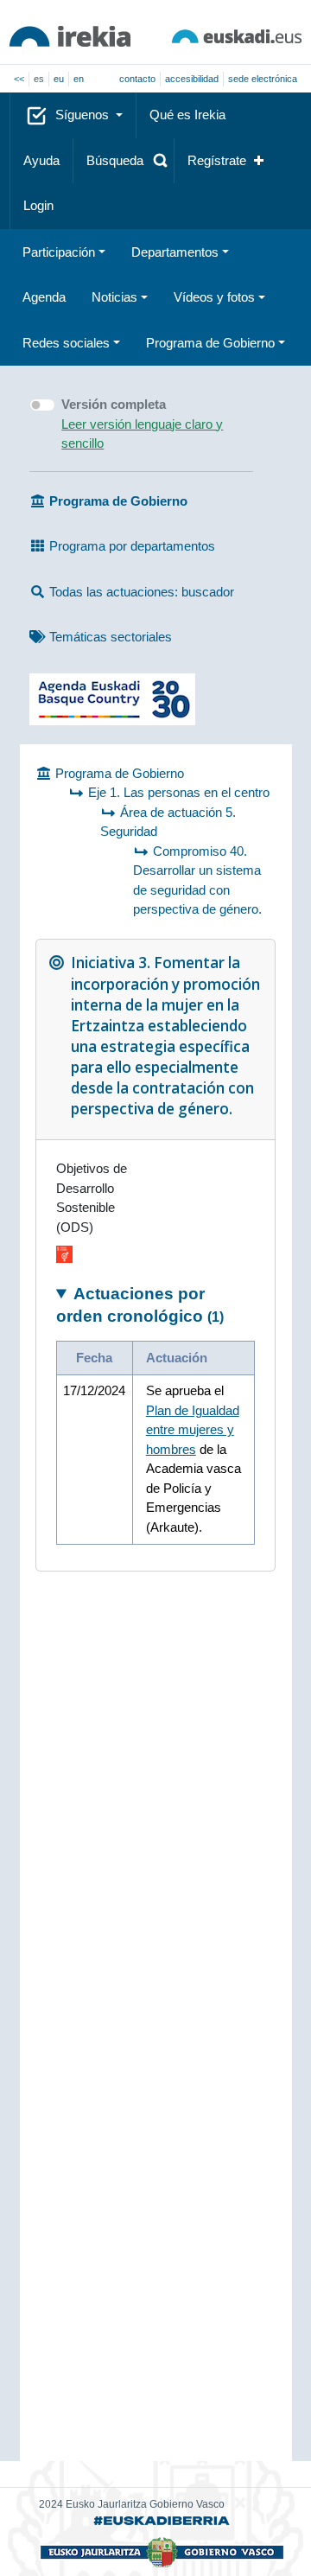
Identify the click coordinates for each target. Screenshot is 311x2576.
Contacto (137, 79)
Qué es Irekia (187, 115)
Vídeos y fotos (214, 297)
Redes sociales (66, 343)
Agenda (44, 297)
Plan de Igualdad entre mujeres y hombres (193, 1430)
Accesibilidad (192, 79)
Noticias (114, 297)
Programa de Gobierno (210, 343)
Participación (59, 252)
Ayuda (41, 160)
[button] (124, 161)
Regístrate (217, 160)
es (39, 79)
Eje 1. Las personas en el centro (179, 792)
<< (19, 79)
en (79, 79)
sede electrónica (263, 79)
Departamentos (175, 252)
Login (38, 205)
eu (59, 79)
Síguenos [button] (84, 115)
